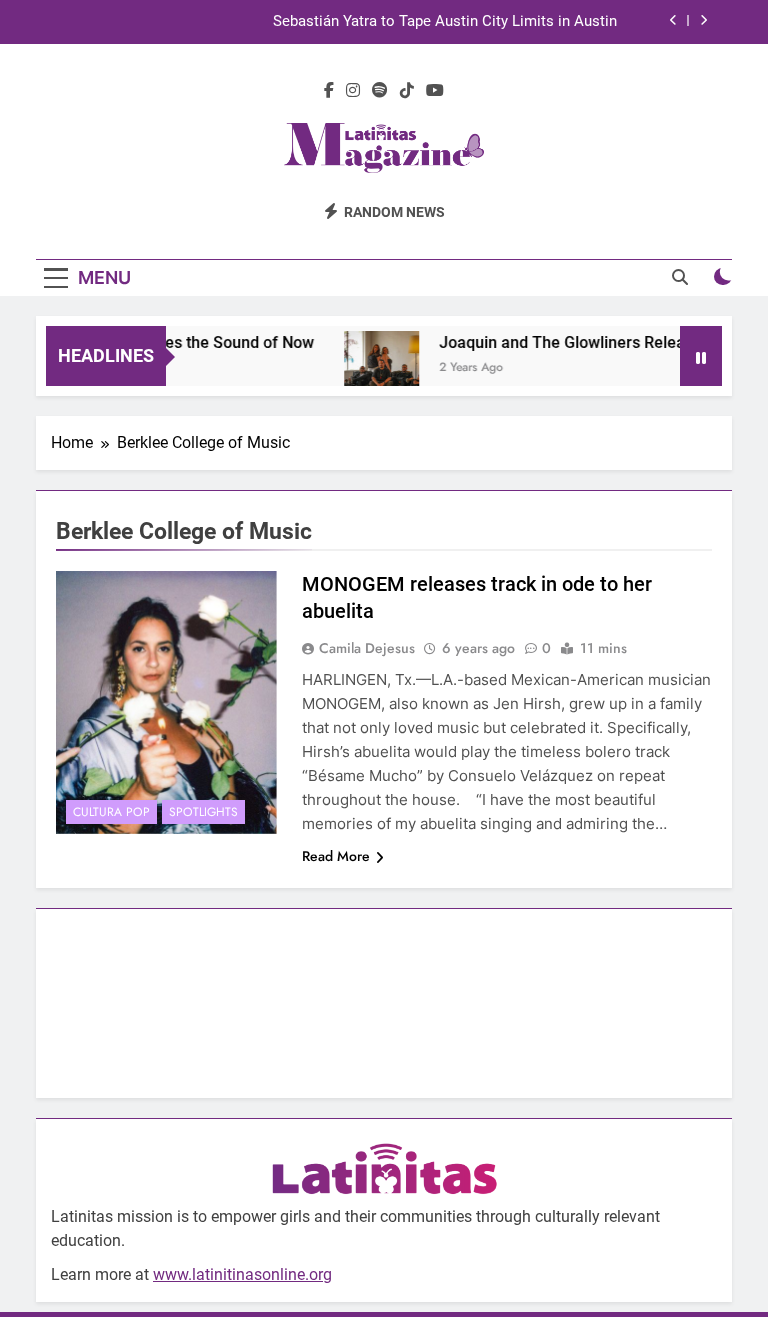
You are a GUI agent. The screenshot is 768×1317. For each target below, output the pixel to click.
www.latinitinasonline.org (242, 1274)
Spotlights (203, 812)
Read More (336, 856)
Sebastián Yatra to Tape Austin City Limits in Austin (445, 22)
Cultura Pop (111, 812)
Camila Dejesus (367, 648)
